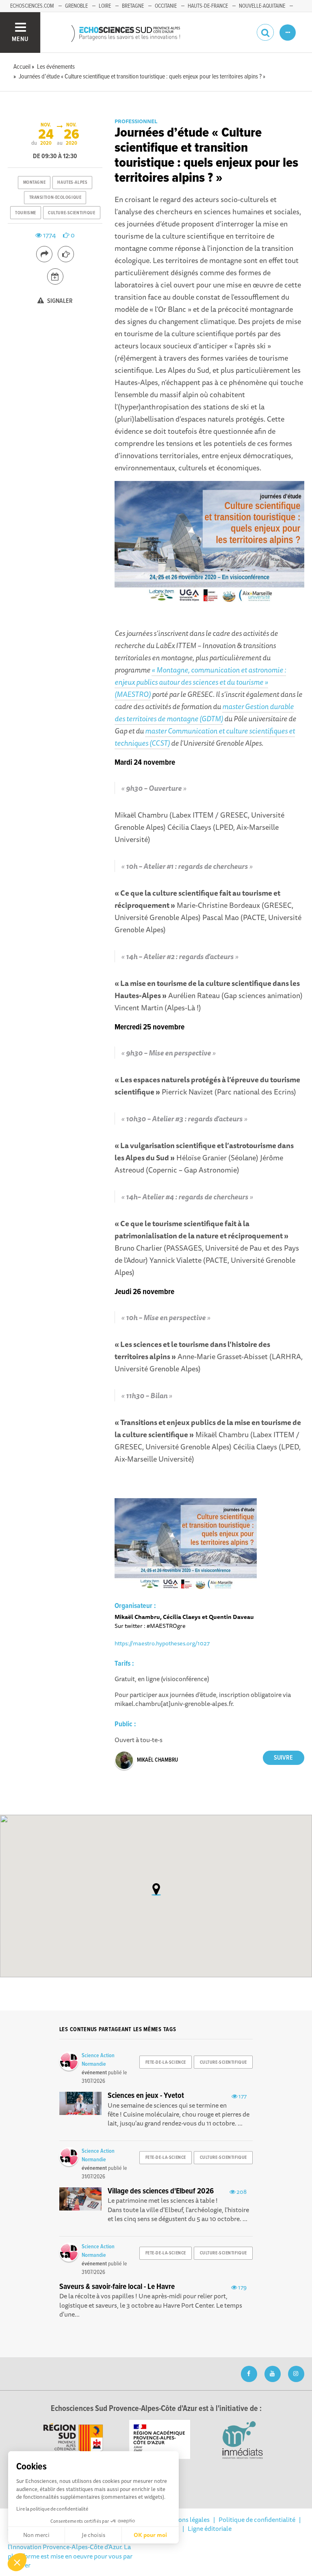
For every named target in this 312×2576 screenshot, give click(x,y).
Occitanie (166, 6)
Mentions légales (186, 2519)
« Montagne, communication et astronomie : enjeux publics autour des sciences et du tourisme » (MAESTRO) (200, 682)
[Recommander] (66, 254)
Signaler (59, 301)
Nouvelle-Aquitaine (262, 6)
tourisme (25, 213)
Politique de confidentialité (257, 2519)
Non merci (36, 2535)
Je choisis (93, 2535)
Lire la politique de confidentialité (52, 2509)
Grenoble (76, 6)
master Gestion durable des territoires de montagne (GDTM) (204, 712)
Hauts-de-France (208, 6)
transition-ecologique (55, 198)
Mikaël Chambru (157, 1760)
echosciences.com (32, 6)
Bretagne (133, 6)
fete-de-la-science (166, 2063)
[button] (17, 2562)
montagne (34, 183)
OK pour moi (150, 2535)
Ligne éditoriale (210, 2528)
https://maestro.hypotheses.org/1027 (162, 1643)
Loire (105, 6)
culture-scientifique (71, 213)
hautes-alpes (72, 183)
